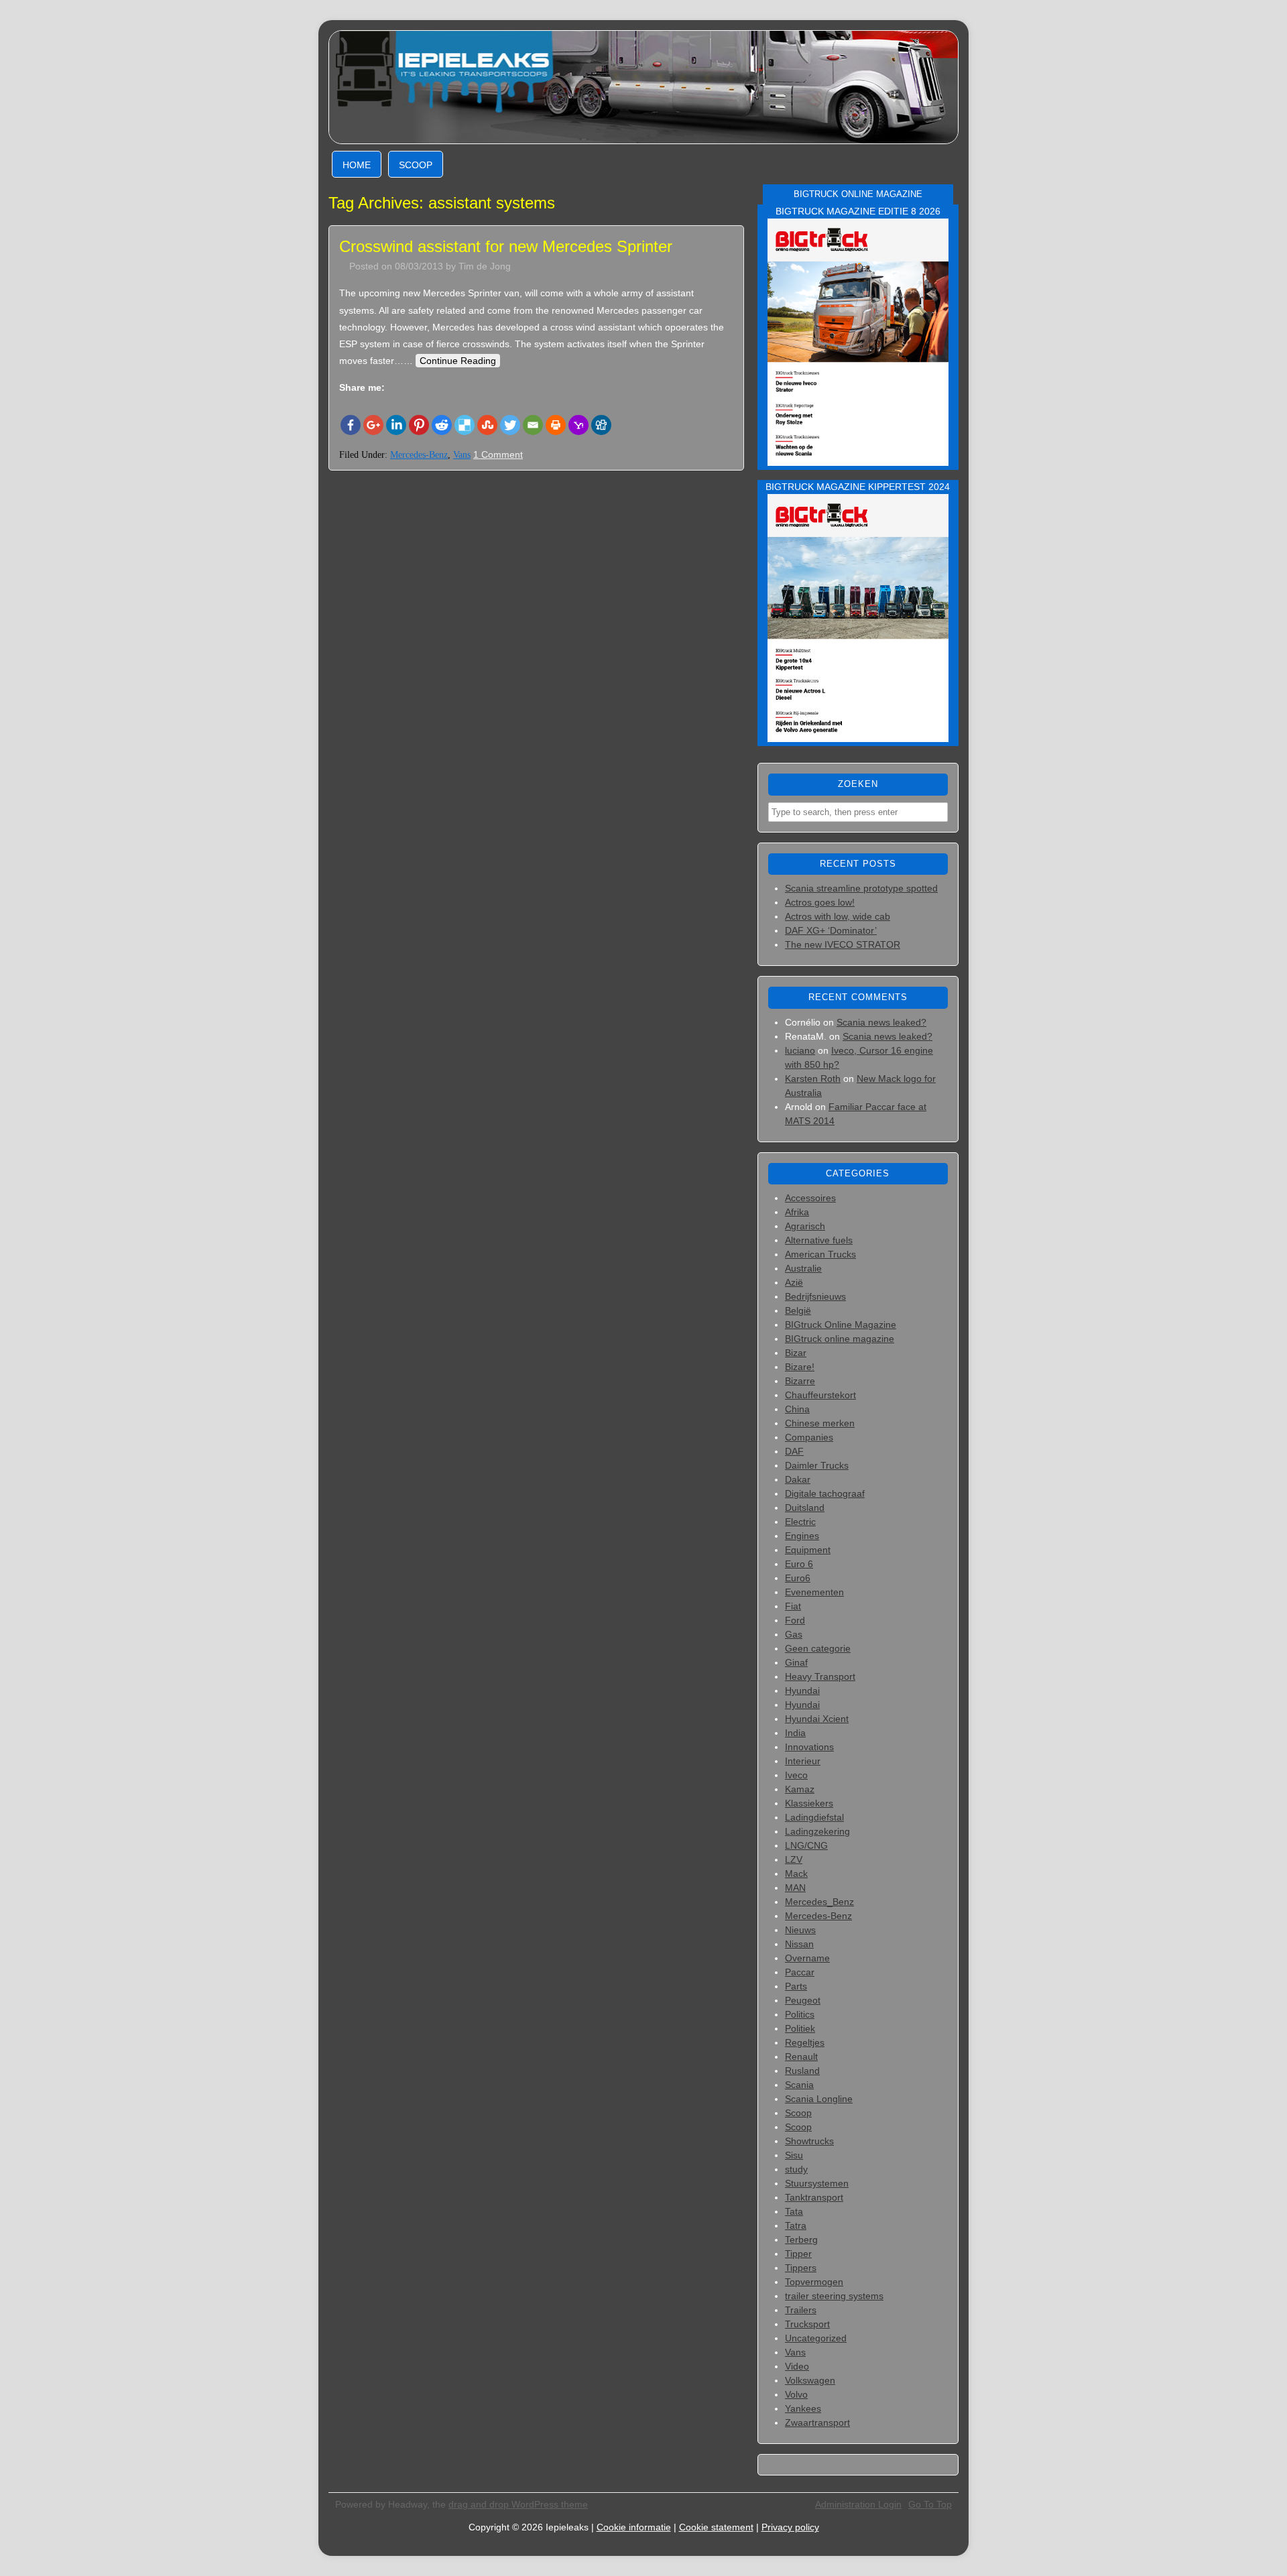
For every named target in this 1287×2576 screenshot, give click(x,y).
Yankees (803, 2408)
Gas (794, 1634)
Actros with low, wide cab (838, 916)
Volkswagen (810, 2380)
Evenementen (814, 1592)
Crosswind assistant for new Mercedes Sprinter (506, 246)
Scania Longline (819, 2099)
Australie (803, 1268)
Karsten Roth (813, 1079)
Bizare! (800, 1367)
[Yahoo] (578, 425)
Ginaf (796, 1662)
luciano (800, 1050)
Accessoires (810, 1198)
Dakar (798, 1479)
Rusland (802, 2071)
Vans (462, 455)
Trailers (801, 2310)
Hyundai (802, 1691)
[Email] (533, 425)
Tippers (801, 2268)
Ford (795, 1620)
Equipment (808, 1550)
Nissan (799, 1944)
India (795, 1733)
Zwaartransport (817, 2422)
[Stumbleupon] (487, 425)
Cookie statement (716, 2527)
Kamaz (800, 1789)
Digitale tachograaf (825, 1493)
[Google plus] (373, 425)
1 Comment (498, 454)
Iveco (796, 1775)
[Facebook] (351, 425)
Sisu (794, 2155)
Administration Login (858, 2504)
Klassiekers (809, 1803)
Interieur (803, 1761)
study (796, 2169)
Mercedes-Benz (419, 455)
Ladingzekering (817, 1831)
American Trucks (820, 1254)
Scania (799, 2085)
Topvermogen (814, 2282)
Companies (809, 1437)
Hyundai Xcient (817, 1719)
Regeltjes (805, 2042)
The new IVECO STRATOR (843, 944)
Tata (794, 2211)
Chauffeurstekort (820, 1395)
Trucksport (807, 2324)
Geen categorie (818, 1648)
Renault (801, 2057)
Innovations (809, 1747)
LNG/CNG (806, 1845)
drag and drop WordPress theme (518, 2504)
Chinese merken (820, 1423)
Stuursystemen (817, 2183)
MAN (795, 1888)
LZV (794, 1859)
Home (357, 165)
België (798, 1310)
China (797, 1409)
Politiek (800, 2028)
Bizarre (800, 1381)
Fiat (793, 1606)
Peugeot (803, 2000)
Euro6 (798, 1578)
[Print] (556, 425)
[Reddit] (442, 425)
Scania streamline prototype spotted (861, 888)
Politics (800, 2014)
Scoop (416, 165)
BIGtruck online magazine (840, 1339)
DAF (794, 1451)
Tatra (796, 2225)
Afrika (797, 1212)
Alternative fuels (819, 1240)
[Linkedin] (396, 425)
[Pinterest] (419, 425)
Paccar (800, 1972)
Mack (796, 1874)
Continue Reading (458, 361)
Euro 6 (799, 1564)
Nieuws (800, 1930)
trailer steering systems (834, 2296)
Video (797, 2366)
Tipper (798, 2254)
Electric (800, 1522)
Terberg (801, 2240)
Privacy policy (790, 2527)
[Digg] (601, 425)
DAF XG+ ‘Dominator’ (831, 930)
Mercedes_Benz (819, 1902)
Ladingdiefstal (814, 1817)
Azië (794, 1282)
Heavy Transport (820, 1676)
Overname (807, 1958)
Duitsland (805, 1508)
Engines (802, 1536)
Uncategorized (816, 2338)
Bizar (796, 1353)
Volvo (796, 2394)
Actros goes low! (820, 902)
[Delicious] (465, 425)
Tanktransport (814, 2197)
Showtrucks (809, 2141)
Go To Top (930, 2504)
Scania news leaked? (881, 1022)
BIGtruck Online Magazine (841, 1325)
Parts (796, 1986)
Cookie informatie (634, 2527)
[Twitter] (510, 425)
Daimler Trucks (817, 1465)
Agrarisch (805, 1226)
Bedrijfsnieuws (815, 1296)
